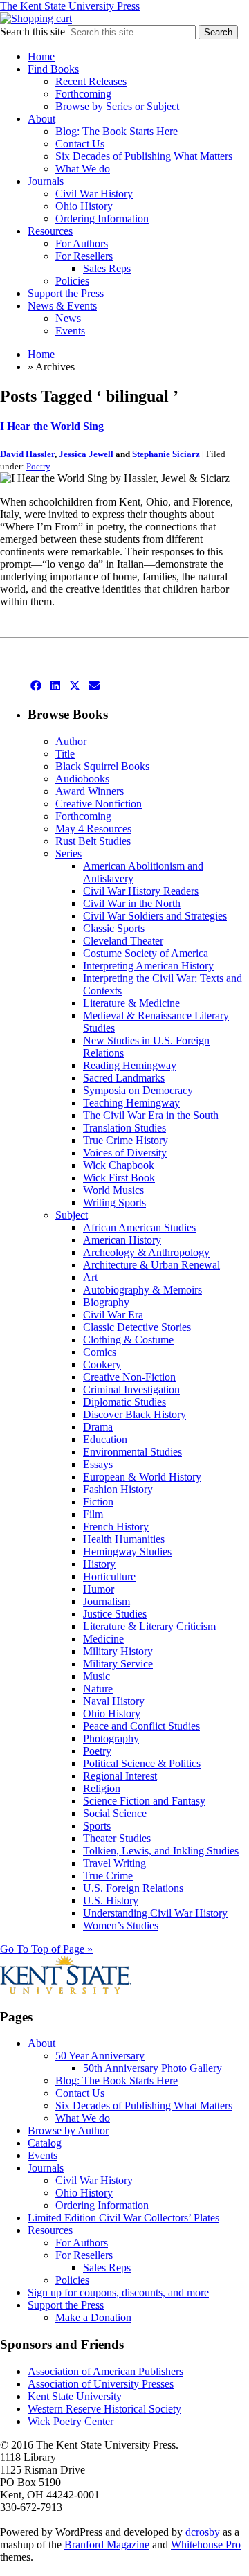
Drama (98, 1427)
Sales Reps (107, 268)
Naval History (114, 1701)
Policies (72, 281)
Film (93, 1514)
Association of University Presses (101, 2384)
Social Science (115, 1813)
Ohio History (84, 206)
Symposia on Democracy (138, 1090)
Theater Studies (117, 1838)
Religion (102, 1788)
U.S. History (111, 1900)
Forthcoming (83, 94)
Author (71, 741)
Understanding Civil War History (155, 1913)
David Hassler (27, 454)
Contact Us (80, 144)
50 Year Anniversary (100, 2056)
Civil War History (94, 194)
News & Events (62, 306)
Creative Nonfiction (99, 804)
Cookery (102, 1365)
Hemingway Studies (127, 1551)
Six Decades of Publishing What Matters (144, 156)
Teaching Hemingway (131, 1103)
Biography (106, 1302)
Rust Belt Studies (93, 841)
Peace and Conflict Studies (141, 1726)
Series (68, 853)
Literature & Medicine (131, 1003)
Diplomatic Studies (124, 1402)
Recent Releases (91, 81)
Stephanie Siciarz (166, 454)
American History (122, 1240)
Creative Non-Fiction (129, 1377)
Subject (72, 1215)
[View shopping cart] (36, 18)
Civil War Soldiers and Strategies (155, 916)
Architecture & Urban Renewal (151, 1265)
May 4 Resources (93, 829)
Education (105, 1439)
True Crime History (126, 1140)
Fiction (98, 1502)
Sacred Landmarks (124, 1078)
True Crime (108, 1876)
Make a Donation (93, 2317)
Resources (50, 231)
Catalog (45, 2143)
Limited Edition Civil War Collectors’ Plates (123, 2218)
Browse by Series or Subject (117, 106)
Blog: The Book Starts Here (117, 131)
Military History (118, 1651)
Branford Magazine (107, 2544)
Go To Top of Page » (46, 1949)
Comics (100, 1352)
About (41, 119)
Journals (46, 181)
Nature (98, 1689)
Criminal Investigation (131, 1389)
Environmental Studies (132, 1452)
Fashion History (118, 1489)
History (99, 1564)
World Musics (113, 1190)
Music (96, 1676)
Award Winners (90, 791)
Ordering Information (102, 218)
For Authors (82, 243)
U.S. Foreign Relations (133, 1888)
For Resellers (84, 256)
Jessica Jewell (86, 454)
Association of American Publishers (105, 2371)
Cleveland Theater (123, 941)
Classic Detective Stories (137, 1327)
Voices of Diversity (125, 1153)
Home (41, 56)
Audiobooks (82, 779)
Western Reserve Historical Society (104, 2409)
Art (90, 1277)
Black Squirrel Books (102, 766)
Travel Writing (114, 1863)
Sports (97, 1826)
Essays (98, 1464)
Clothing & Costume (128, 1340)
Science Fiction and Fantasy (144, 1801)
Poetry (38, 466)
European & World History (142, 1477)
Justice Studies (115, 1614)
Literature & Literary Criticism (149, 1626)
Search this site (33, 32)
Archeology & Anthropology (146, 1252)
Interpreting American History (148, 966)
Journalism (107, 1601)
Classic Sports (114, 928)
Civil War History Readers (141, 891)
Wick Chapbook (119, 1165)
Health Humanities (124, 1539)
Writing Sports (114, 1202)
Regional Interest (120, 1776)
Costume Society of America (146, 953)
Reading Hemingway (130, 1065)
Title (65, 754)
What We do (83, 169)
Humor (99, 1589)
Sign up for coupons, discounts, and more (118, 2292)
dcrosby (203, 2532)
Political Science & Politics (142, 1763)
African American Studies (139, 1227)
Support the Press (66, 293)
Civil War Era (113, 1315)
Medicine (103, 1639)
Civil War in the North (132, 903)
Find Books (53, 69)
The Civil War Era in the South (151, 1115)
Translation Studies (124, 1128)
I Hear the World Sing (52, 426)
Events (70, 331)
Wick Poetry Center (71, 2421)
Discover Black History (135, 1414)
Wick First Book (119, 1178)
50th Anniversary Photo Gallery (153, 2068)
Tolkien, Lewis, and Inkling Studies (161, 1851)
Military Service (118, 1664)
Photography (111, 1738)
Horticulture (109, 1576)
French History (116, 1527)
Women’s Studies (121, 1925)
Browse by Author (68, 2130)
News (68, 318)
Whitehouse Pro (206, 2544)
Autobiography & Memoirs (142, 1290)
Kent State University (75, 2396)
